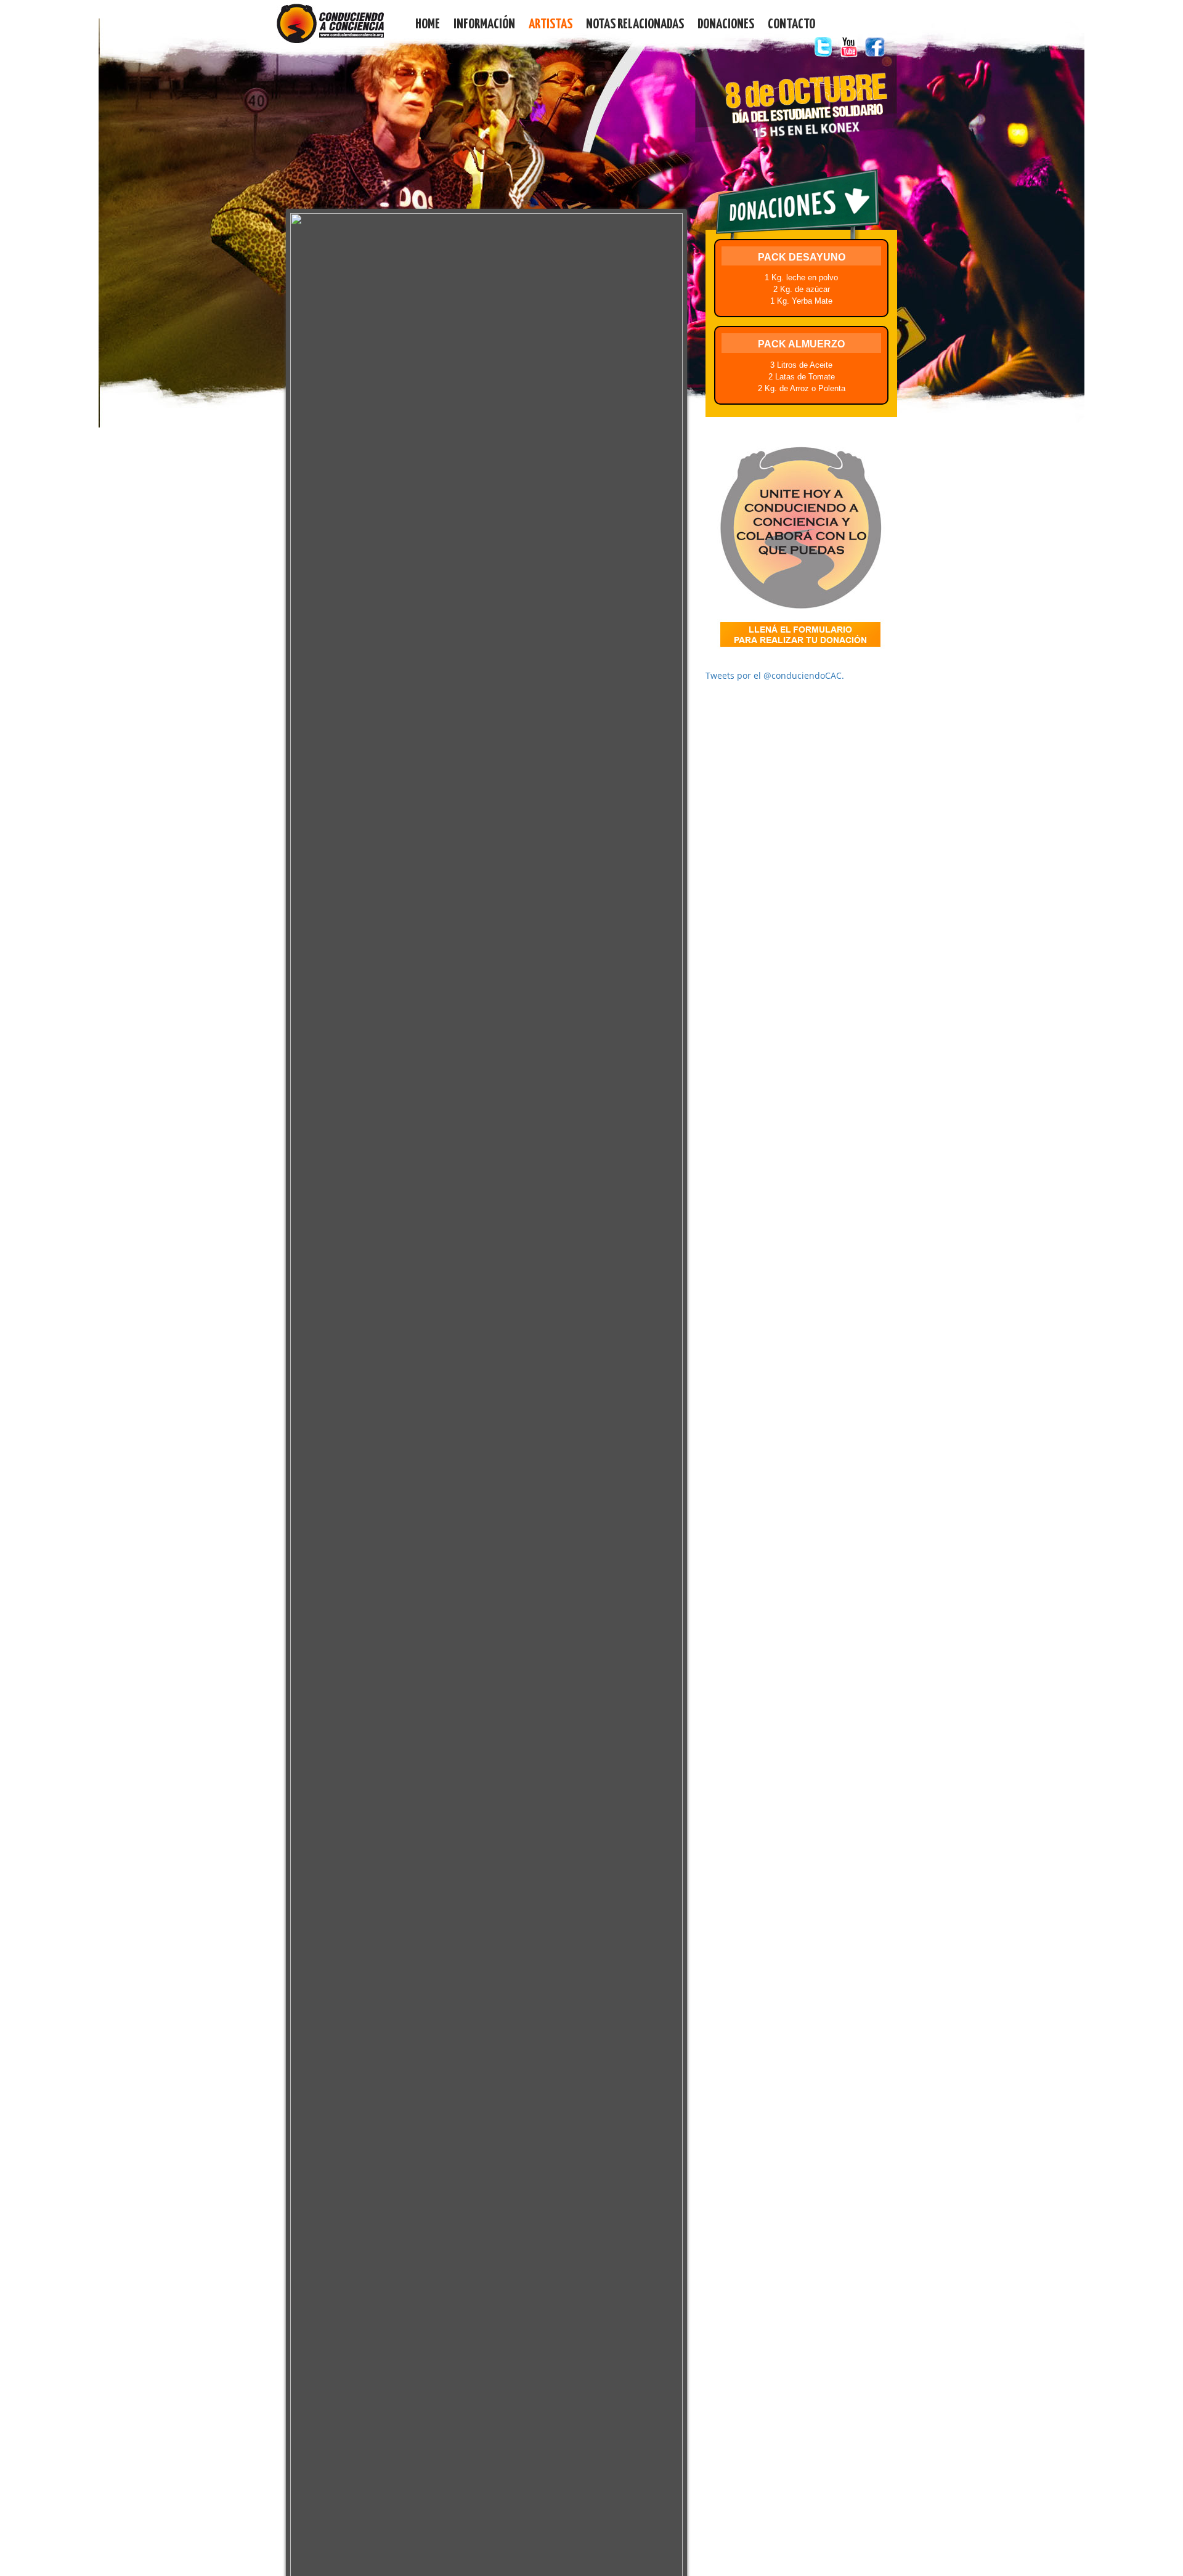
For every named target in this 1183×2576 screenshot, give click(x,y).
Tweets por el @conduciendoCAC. (775, 675)
